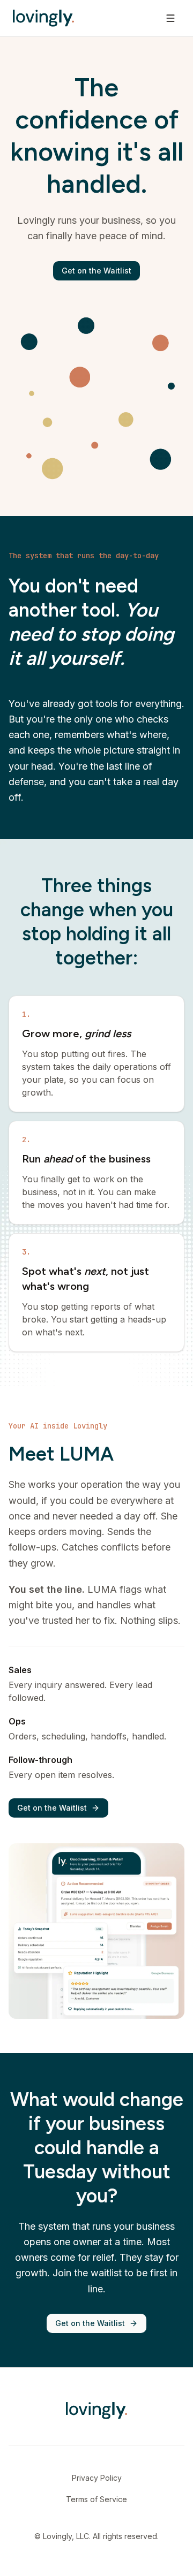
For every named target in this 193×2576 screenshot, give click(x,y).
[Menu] (170, 18)
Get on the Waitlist (96, 271)
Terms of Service (96, 2499)
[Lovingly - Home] (43, 18)
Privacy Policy (97, 2478)
